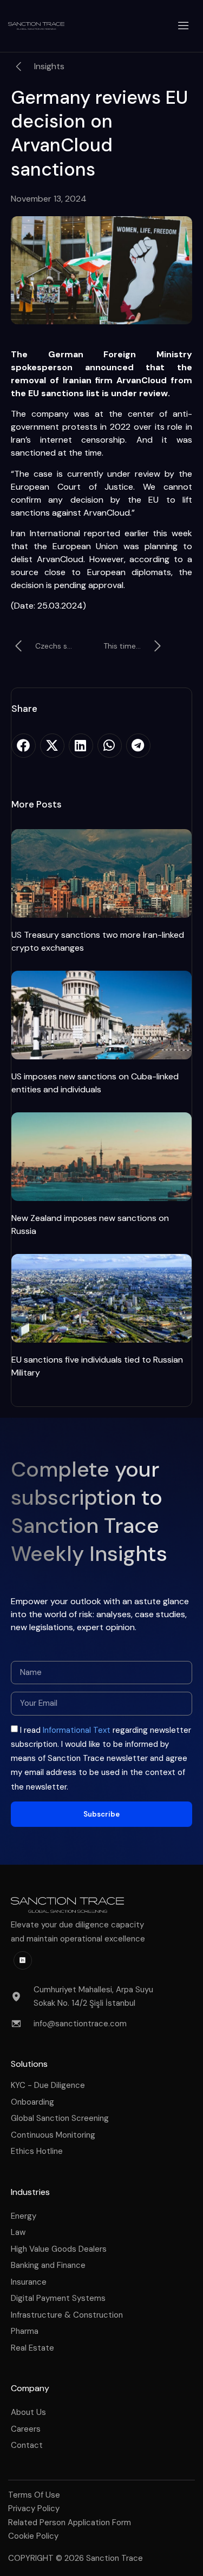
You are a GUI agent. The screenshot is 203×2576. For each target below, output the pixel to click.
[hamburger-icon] (184, 26)
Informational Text (77, 1730)
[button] (24, 746)
